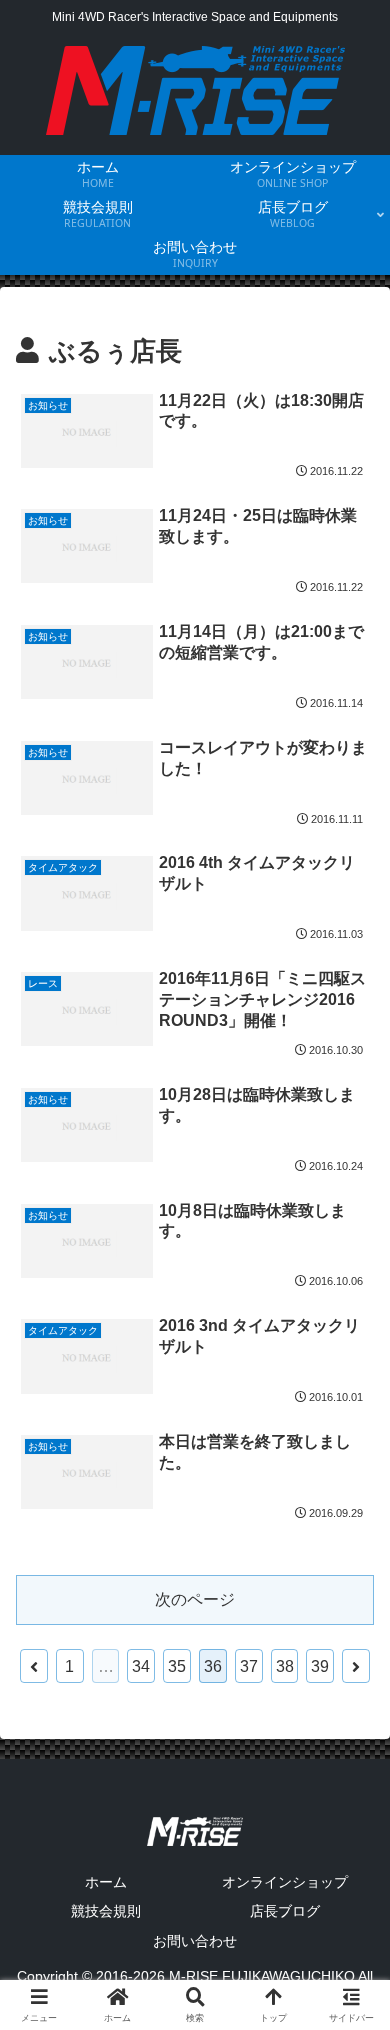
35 (177, 1666)
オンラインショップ (285, 1882)
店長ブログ (285, 1911)
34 (141, 1666)
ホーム (106, 1882)
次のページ (195, 1599)
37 (249, 1666)
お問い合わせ (195, 1941)
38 (285, 1666)
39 (320, 1666)
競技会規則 (106, 1911)
